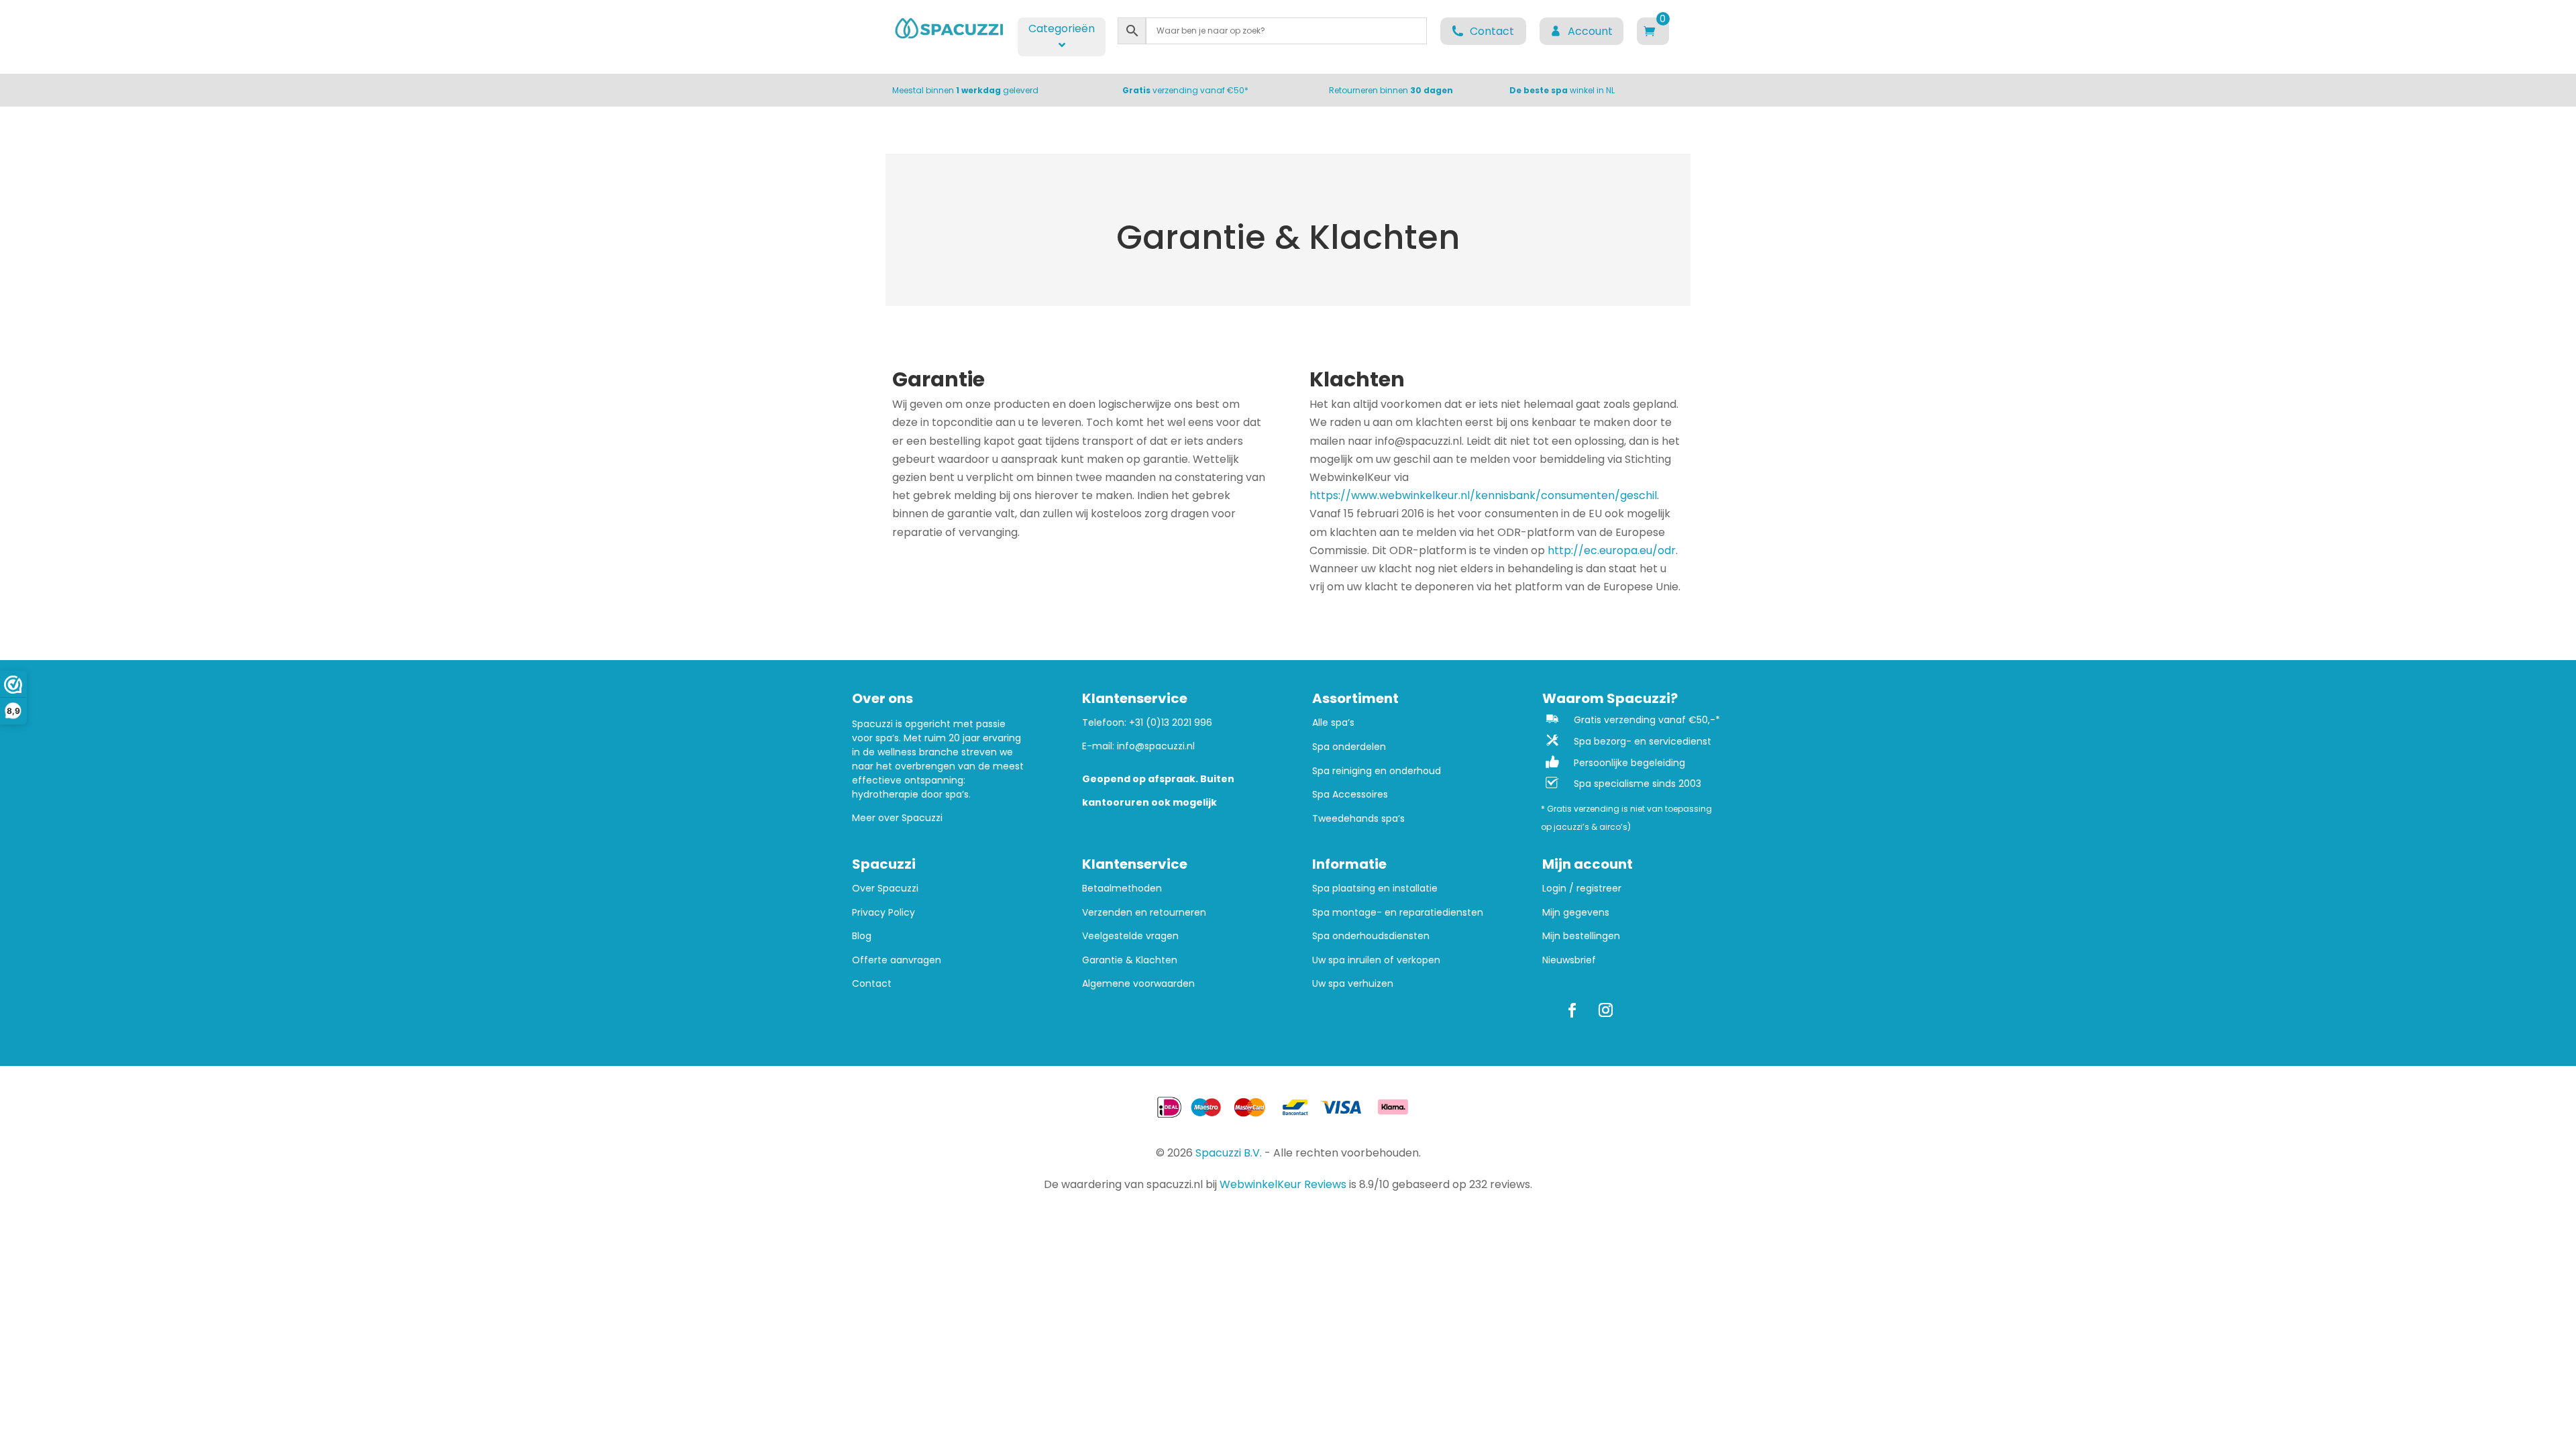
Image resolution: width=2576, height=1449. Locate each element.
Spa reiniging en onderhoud (1377, 771)
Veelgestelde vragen (1130, 936)
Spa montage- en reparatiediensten (1398, 913)
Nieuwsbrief (1569, 960)
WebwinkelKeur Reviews (1283, 1184)
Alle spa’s (1333, 723)
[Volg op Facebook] (1572, 1010)
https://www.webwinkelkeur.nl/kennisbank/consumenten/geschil (1483, 495)
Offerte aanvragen (897, 960)
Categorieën (1062, 29)
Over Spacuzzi (885, 889)
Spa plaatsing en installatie (1375, 889)
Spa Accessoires (1350, 795)
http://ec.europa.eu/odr (1612, 550)
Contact (872, 984)
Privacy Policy (883, 913)
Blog (862, 936)
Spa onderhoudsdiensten (1371, 936)
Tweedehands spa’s (1358, 819)
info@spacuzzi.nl (1156, 746)
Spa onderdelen (1349, 747)
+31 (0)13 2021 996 (1171, 722)
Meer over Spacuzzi (897, 818)
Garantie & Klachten (1130, 960)
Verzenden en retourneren (1144, 913)
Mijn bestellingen (1581, 936)
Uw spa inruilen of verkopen (1376, 960)
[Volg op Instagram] (1606, 1010)
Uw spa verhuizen (1353, 984)
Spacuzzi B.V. (1229, 1153)
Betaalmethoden (1122, 889)
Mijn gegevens (1576, 913)
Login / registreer (1582, 889)
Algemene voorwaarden (1138, 984)
